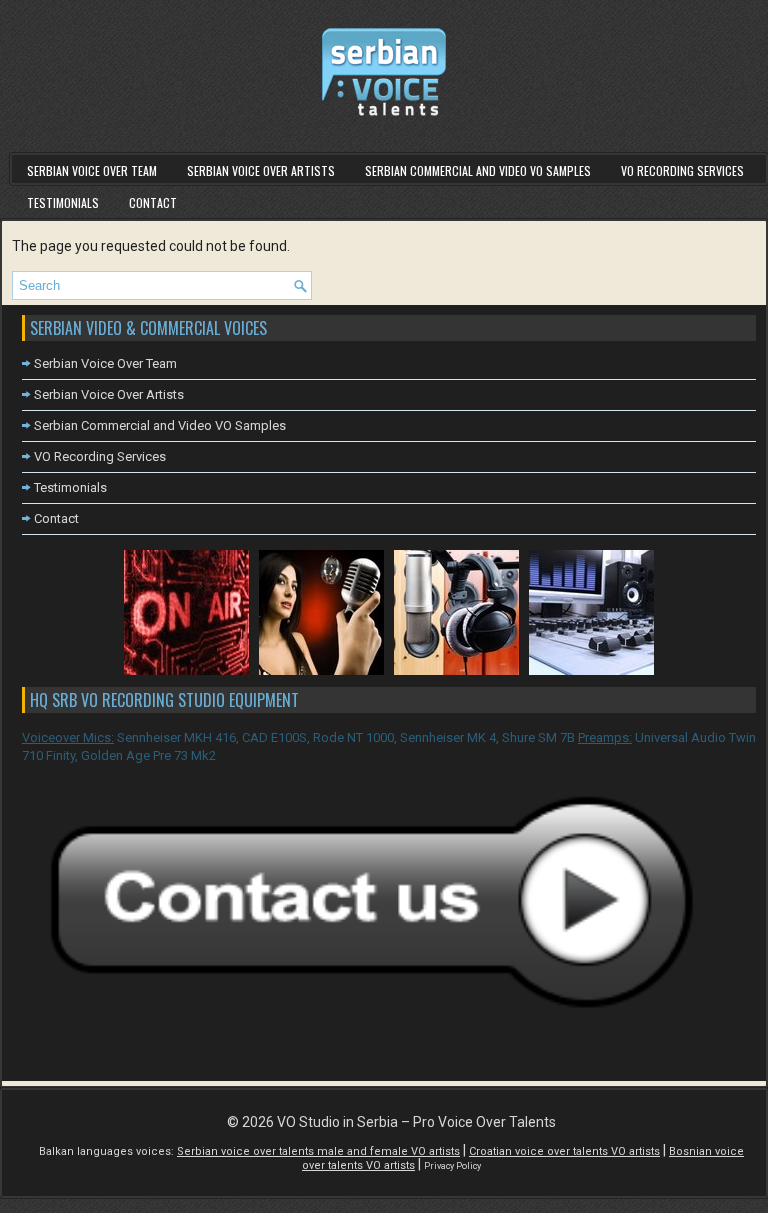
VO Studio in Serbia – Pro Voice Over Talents (416, 1122)
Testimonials (63, 202)
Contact (153, 202)
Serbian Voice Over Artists (261, 170)
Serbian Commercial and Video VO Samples (478, 170)
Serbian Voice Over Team (92, 170)
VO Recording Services (682, 170)
